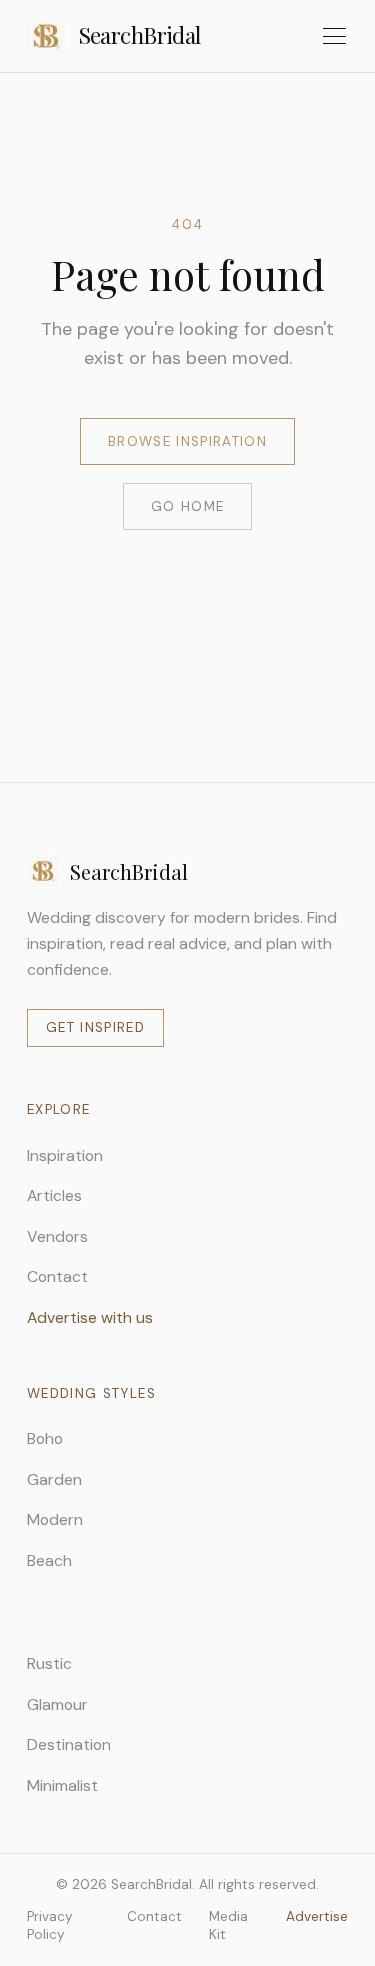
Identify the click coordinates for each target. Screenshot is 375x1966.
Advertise (317, 1916)
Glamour (57, 1704)
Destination (69, 1744)
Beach (49, 1560)
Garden (54, 1479)
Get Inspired (95, 1027)
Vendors (57, 1236)
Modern (55, 1519)
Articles (54, 1195)
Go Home (187, 506)
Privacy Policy (50, 1925)
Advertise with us (90, 1317)
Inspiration (65, 1155)
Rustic (49, 1663)
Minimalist (62, 1785)
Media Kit (228, 1925)
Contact (57, 1276)
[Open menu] (334, 36)
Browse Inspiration (187, 441)
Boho (45, 1438)
